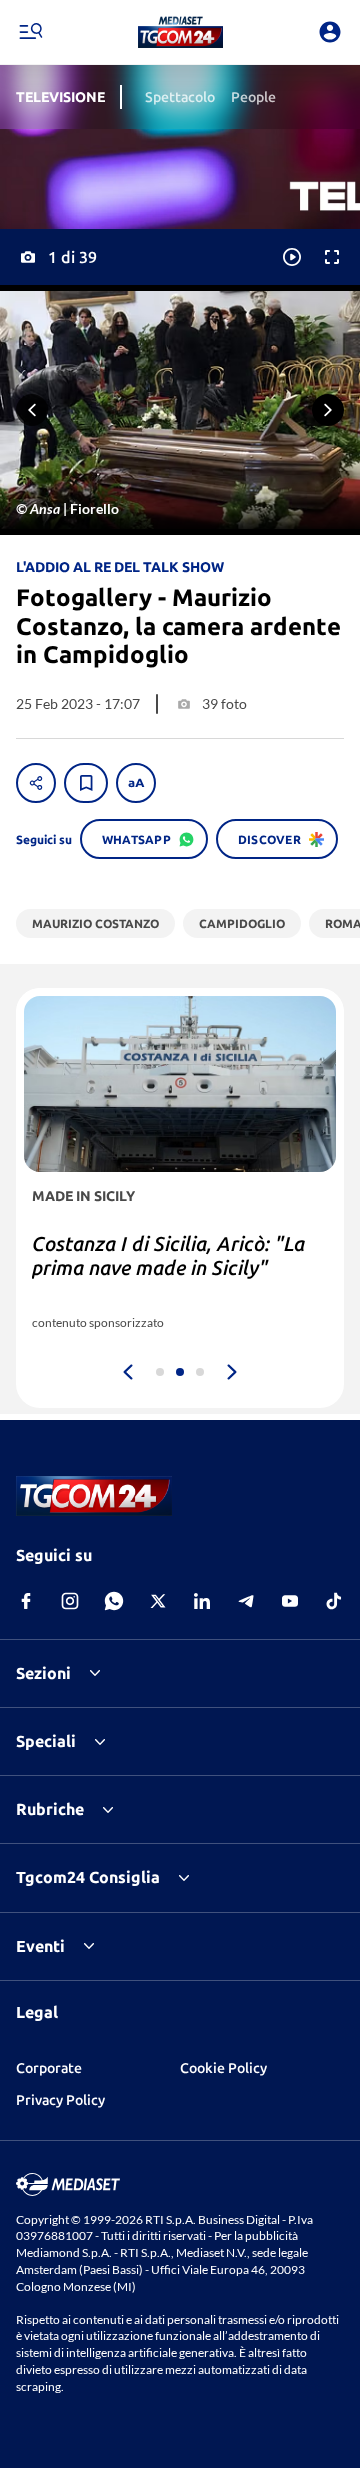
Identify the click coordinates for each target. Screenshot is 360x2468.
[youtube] (290, 1601)
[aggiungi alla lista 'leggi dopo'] (86, 783)
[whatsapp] (114, 1601)
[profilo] (330, 32)
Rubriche (50, 1809)
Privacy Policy (60, 2100)
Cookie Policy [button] (223, 2068)
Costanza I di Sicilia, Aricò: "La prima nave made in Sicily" (168, 1255)
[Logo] (180, 32)
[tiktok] (334, 1601)
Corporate (49, 2068)
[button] (180, 32)
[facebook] (26, 1601)
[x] (158, 1601)
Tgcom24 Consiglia (88, 1877)
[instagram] (70, 1601)
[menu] (30, 32)
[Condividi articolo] (36, 783)
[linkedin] (202, 1601)
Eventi (40, 1946)
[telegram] (246, 1601)
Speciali (46, 1741)
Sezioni (43, 1673)
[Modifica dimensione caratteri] (136, 783)
